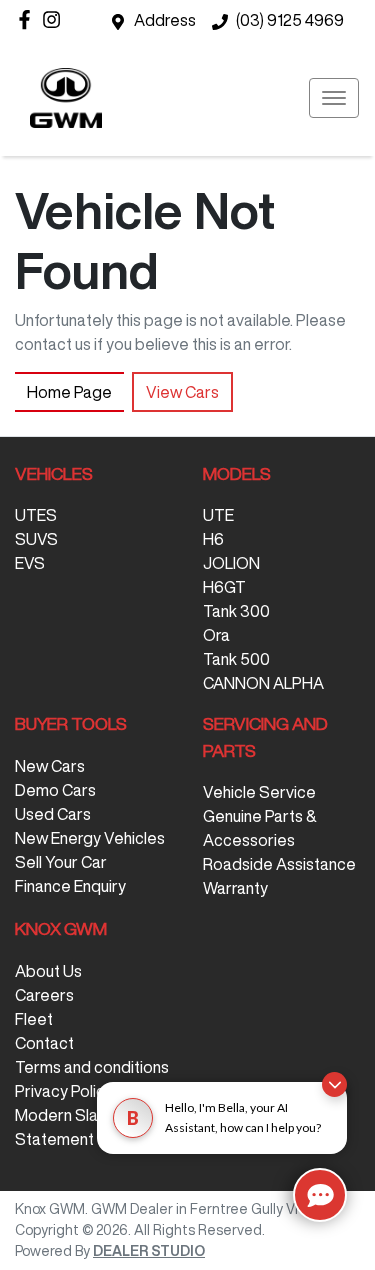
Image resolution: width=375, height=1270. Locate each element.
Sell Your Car (61, 862)
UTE (218, 515)
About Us (48, 971)
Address (165, 20)
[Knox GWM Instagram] (55, 19)
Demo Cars (55, 790)
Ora (216, 635)
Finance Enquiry (70, 886)
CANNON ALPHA (263, 683)
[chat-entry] (320, 1195)
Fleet (34, 1019)
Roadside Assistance (279, 864)
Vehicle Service (259, 792)
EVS (30, 563)
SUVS (36, 539)
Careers (44, 995)
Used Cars (53, 814)
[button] (334, 98)
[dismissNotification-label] (334, 1084)
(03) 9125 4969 (290, 20)
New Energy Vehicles (90, 838)
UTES (36, 515)
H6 (213, 539)
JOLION (231, 563)
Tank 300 (236, 611)
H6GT (224, 587)
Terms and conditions (92, 1067)
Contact (44, 1043)
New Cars (50, 766)
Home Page (69, 392)
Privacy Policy (64, 1091)
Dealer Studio (149, 1251)
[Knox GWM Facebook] (28, 19)
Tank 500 (236, 659)
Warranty (235, 888)
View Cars (182, 392)
